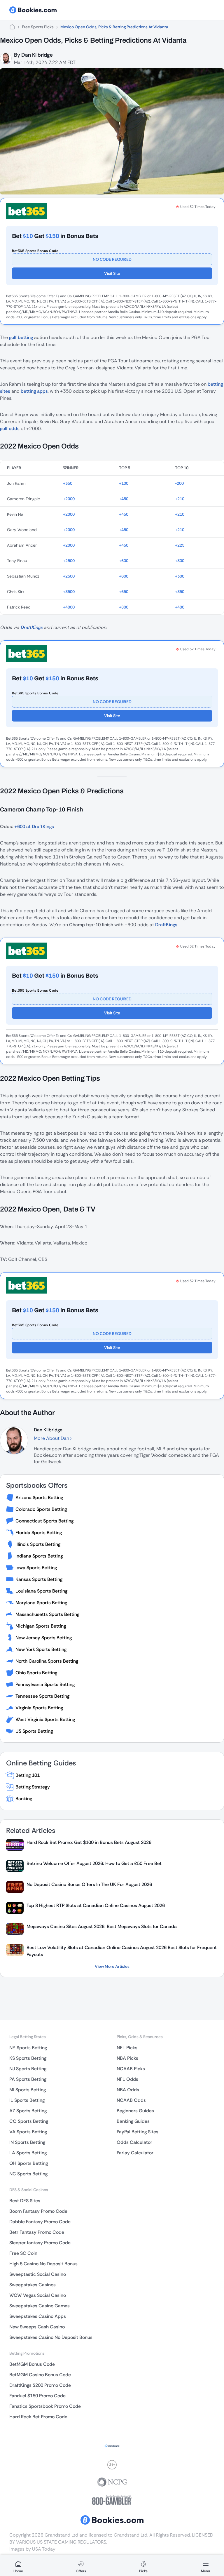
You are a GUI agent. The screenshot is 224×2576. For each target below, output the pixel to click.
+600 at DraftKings (34, 826)
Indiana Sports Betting (39, 1556)
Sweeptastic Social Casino (38, 2274)
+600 (124, 561)
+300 (180, 561)
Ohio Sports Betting (36, 1673)
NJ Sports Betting (28, 2069)
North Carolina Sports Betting (47, 1661)
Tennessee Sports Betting (42, 1696)
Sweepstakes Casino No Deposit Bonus (51, 2337)
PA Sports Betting (28, 2079)
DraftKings (32, 627)
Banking (24, 1799)
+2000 (69, 499)
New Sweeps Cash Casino (37, 2327)
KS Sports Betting (28, 2058)
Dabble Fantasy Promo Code (40, 2222)
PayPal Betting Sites (138, 2132)
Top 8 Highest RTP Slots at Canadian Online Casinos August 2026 (96, 1905)
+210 (180, 499)
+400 (180, 607)
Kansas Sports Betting (39, 1579)
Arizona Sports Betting (39, 1498)
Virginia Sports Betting (39, 1708)
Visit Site (112, 273)
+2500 (69, 561)
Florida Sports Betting (39, 1533)
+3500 (69, 592)
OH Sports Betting (29, 2163)
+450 (124, 499)
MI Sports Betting (28, 2090)
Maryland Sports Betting (41, 1603)
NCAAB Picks (131, 2069)
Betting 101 (28, 1775)
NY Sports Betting (28, 2048)
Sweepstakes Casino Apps (38, 2316)
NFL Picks (127, 2048)
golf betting (21, 337)
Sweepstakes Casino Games (40, 2306)
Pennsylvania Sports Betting (45, 1684)
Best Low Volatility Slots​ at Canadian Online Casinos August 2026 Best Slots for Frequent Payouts (122, 1951)
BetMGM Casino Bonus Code (40, 2375)
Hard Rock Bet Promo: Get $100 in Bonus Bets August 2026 (89, 1842)
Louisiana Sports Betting (41, 1591)
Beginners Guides (135, 2111)
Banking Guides (133, 2121)
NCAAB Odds (131, 2100)
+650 (124, 592)
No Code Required (112, 259)
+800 (124, 607)
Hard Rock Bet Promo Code (38, 2417)
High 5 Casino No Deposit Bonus (43, 2264)
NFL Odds (127, 2079)
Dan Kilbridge (37, 55)
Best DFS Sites (25, 2201)
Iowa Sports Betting (36, 1568)
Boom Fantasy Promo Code (38, 2211)
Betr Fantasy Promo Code (37, 2232)
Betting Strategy (33, 1787)
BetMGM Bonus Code (32, 2364)
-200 (179, 483)
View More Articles (112, 1966)
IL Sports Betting (27, 2100)
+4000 (69, 607)
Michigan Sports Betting (41, 1626)
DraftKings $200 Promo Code (40, 2385)
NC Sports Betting (28, 2174)
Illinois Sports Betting (38, 1544)
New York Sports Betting (41, 1649)
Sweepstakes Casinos (33, 2285)
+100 (124, 483)
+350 (68, 483)
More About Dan (52, 1438)
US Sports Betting (34, 1731)
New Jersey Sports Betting (44, 1638)
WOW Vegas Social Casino (38, 2295)
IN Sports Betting (27, 2142)
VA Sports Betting (28, 2132)
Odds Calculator (134, 2142)
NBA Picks (127, 2058)
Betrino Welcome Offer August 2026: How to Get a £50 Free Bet (94, 1863)
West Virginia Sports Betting (45, 1719)
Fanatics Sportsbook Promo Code (45, 2406)
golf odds (10, 429)
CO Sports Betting (29, 2121)
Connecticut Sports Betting (44, 1521)
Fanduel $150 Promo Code (37, 2396)
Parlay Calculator (135, 2153)
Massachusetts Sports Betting (47, 1614)
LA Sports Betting (28, 2153)
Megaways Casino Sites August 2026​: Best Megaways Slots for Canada (102, 1926)
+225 (180, 545)
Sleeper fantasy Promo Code (40, 2243)
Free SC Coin (23, 2253)
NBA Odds (128, 2090)
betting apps (34, 391)
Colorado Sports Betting (41, 1509)
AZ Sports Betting (28, 2111)
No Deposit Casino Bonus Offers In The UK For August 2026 (89, 1884)
